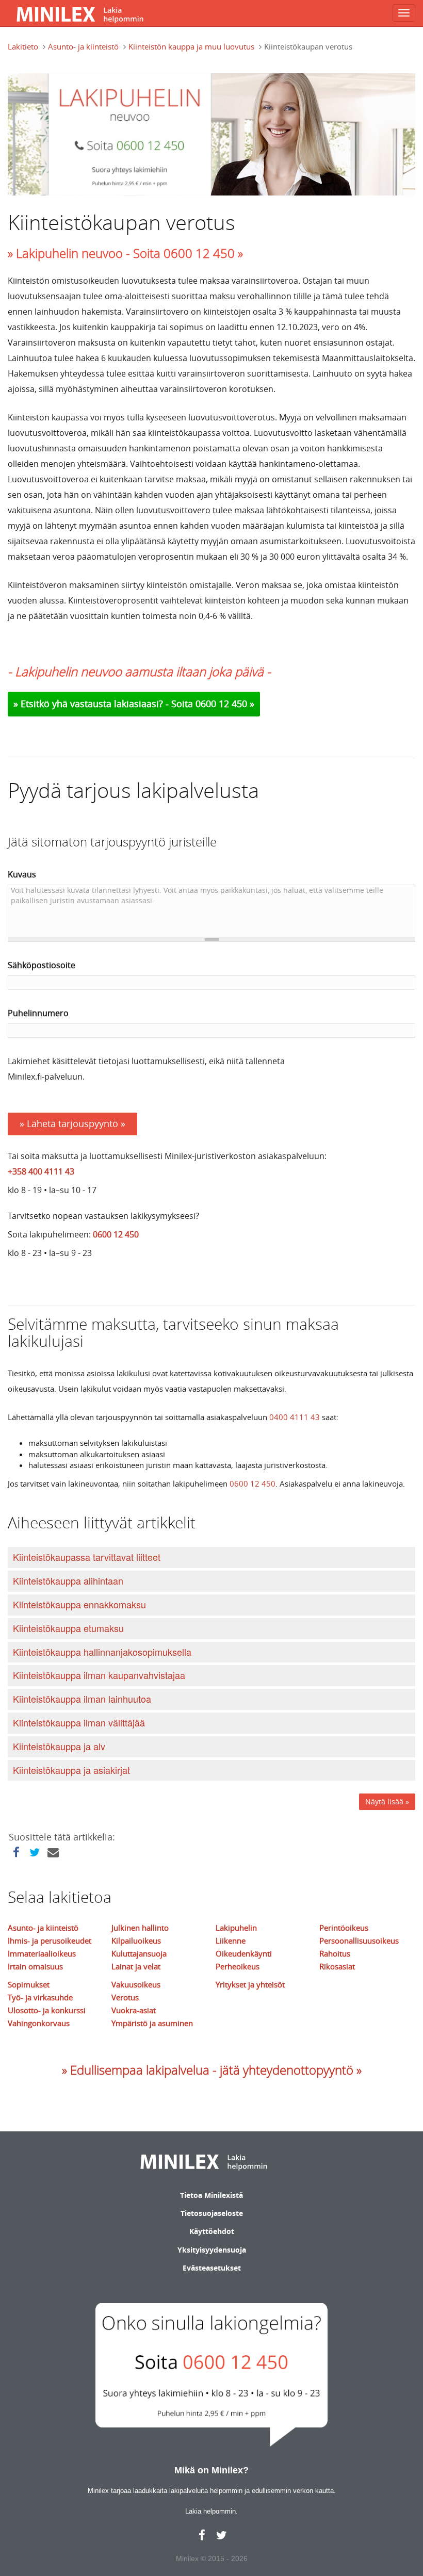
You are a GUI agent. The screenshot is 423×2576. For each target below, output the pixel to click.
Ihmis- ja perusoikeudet (50, 1941)
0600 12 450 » (225, 704)
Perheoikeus (238, 1966)
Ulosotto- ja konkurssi (47, 2010)
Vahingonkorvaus (39, 2023)
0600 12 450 (116, 1234)
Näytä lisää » (387, 1801)
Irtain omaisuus (35, 1966)
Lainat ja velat (136, 1966)
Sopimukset (29, 1984)
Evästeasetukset (212, 2268)
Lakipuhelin (236, 1928)
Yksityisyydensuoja (212, 2250)
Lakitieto (23, 46)
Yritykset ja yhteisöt (250, 1984)
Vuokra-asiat (134, 2010)
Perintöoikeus (344, 1928)
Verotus (125, 1997)
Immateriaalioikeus (42, 1953)
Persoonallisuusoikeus (359, 1941)
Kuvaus (22, 874)
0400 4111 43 (295, 1417)
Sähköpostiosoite (42, 965)
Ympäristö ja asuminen (152, 2023)
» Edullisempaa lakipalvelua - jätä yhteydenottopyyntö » (212, 2070)
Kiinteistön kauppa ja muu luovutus (191, 46)
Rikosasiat (337, 1966)
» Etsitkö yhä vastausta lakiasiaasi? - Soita (104, 704)
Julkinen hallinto (140, 1928)
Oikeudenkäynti (244, 1953)
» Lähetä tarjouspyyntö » (72, 1123)
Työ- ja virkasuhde (40, 1997)
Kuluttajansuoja (139, 1953)
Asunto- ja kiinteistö (83, 46)
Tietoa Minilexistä (211, 2195)
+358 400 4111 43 (41, 1171)
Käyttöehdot (212, 2231)
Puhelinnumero (38, 1013)
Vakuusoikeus (136, 1984)
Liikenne (231, 1941)
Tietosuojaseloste (212, 2213)
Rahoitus (335, 1953)
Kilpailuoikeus (136, 1941)
